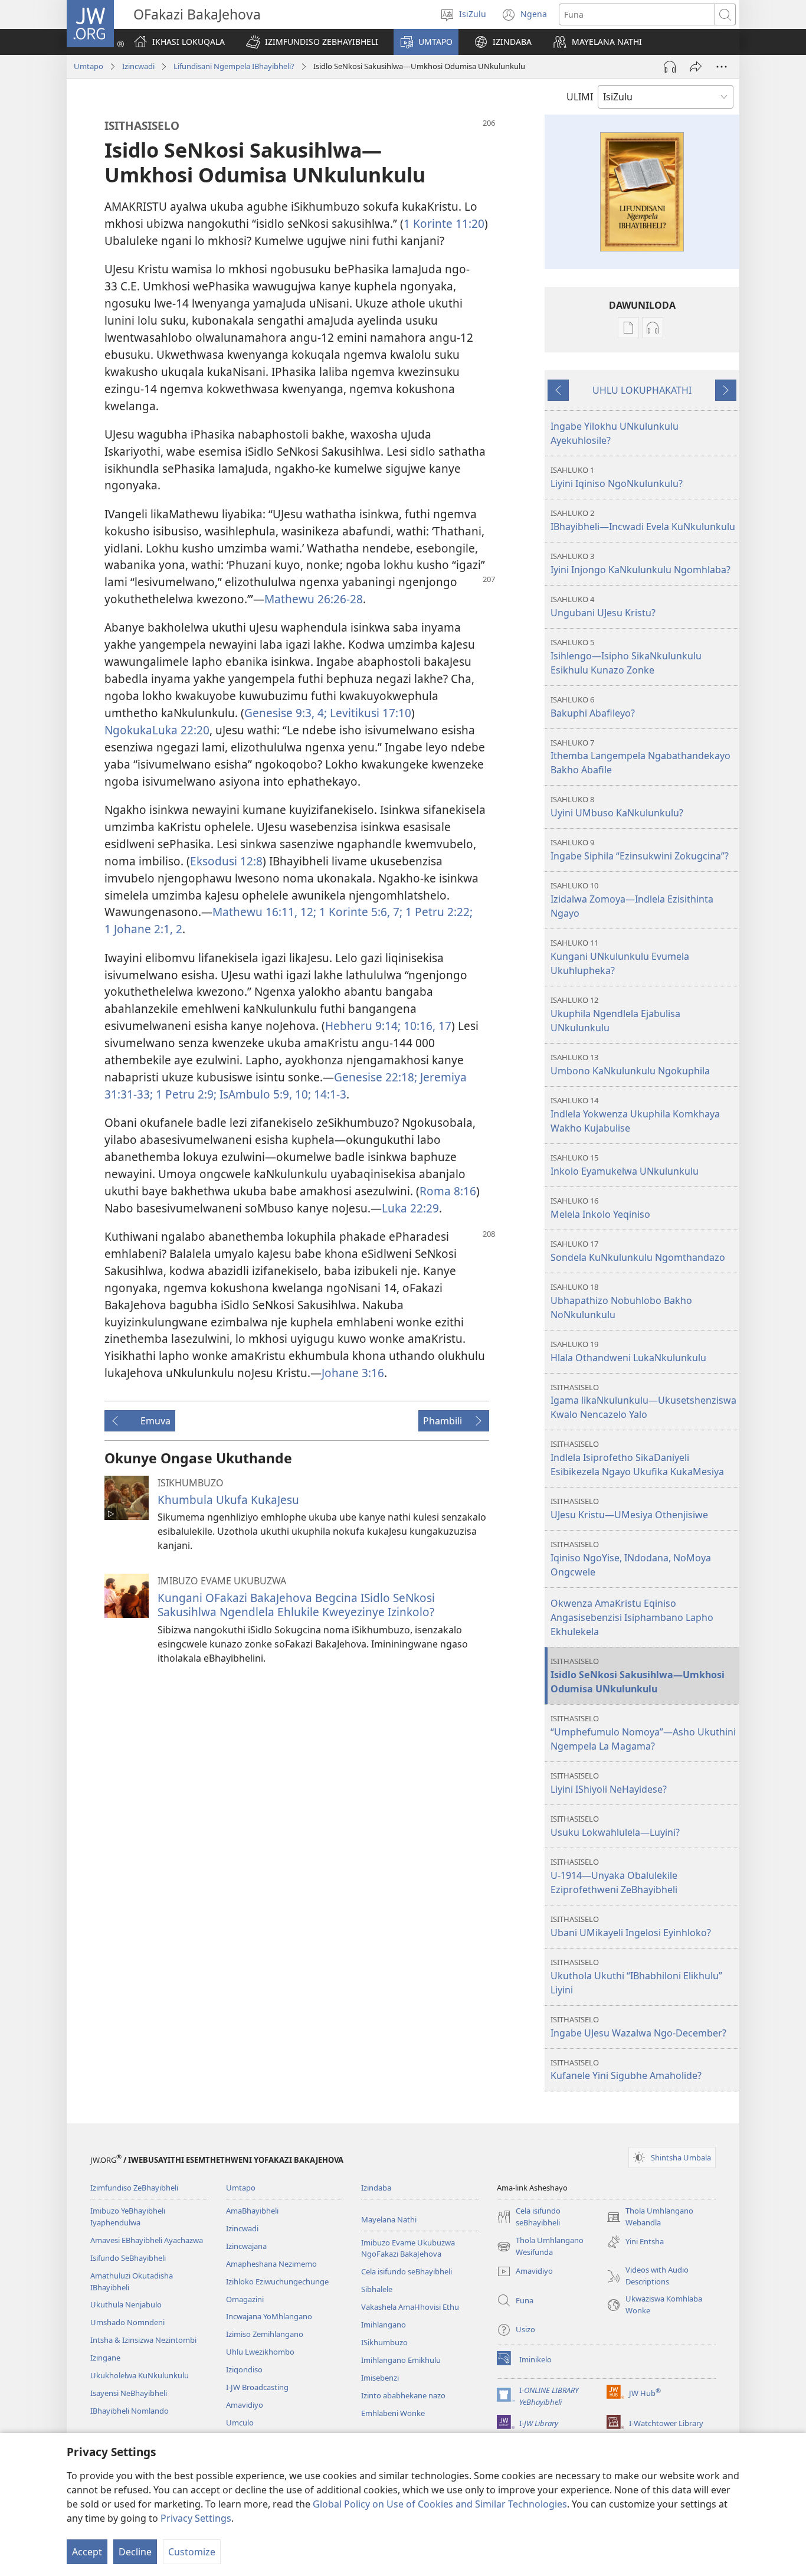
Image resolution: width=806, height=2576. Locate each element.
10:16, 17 (427, 1026)
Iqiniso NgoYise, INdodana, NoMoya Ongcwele (631, 1559)
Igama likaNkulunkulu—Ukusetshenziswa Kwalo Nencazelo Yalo (643, 1402)
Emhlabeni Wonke (393, 2413)
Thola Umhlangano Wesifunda (540, 2247)
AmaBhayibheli (252, 2211)
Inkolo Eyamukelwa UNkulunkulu (625, 1165)
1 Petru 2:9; (188, 1094)
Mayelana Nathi (389, 2219)
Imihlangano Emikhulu (401, 2360)
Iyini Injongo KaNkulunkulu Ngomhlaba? (640, 563)
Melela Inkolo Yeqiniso (600, 1208)
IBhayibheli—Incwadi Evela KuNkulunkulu (643, 520)
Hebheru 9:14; (364, 1026)
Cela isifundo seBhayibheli (407, 2271)
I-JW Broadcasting (257, 2387)
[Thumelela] (696, 67)
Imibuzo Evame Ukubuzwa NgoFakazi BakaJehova (408, 2248)
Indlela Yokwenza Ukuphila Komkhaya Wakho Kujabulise (635, 1115)
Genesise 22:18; (377, 1077)
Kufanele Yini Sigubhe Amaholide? (626, 2070)
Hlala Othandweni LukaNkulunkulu (628, 1351)
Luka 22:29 (410, 1208)
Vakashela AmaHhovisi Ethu (410, 2307)
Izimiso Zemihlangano (265, 2334)
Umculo (240, 2423)
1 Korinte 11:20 (444, 223)
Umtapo (89, 66)
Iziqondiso (244, 2369)
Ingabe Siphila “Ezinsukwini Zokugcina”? (640, 850)
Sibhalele (377, 2289)
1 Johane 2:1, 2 (143, 929)
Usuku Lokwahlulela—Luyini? (615, 1826)
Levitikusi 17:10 (371, 713)
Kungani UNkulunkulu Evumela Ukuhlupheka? (620, 957)
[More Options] (722, 67)
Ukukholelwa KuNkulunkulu (140, 2375)
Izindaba (376, 2188)
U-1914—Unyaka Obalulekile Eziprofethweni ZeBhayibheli (614, 1876)
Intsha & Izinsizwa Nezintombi (143, 2340)
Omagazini (245, 2299)
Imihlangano (384, 2325)
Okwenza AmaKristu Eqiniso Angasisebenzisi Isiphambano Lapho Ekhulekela (632, 1617)
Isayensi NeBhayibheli (129, 2393)
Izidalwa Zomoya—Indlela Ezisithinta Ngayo (632, 900)
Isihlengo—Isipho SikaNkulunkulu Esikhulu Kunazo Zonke (626, 657)
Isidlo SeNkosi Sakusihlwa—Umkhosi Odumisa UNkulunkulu (638, 1676)
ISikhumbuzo (384, 2342)
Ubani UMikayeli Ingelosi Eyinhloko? (631, 1926)
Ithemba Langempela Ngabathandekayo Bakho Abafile (640, 757)
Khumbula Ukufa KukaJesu (228, 1500)
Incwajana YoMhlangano (269, 2316)
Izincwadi (138, 66)
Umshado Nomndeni (127, 2322)
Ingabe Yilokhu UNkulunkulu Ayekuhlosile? (615, 433)
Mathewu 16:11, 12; (266, 912)
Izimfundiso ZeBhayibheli (134, 2188)
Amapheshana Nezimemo (271, 2264)
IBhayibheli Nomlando (130, 2411)
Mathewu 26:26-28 (314, 599)
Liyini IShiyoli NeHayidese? (609, 1783)
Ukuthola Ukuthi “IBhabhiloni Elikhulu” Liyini (636, 1977)
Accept (87, 2552)
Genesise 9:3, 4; (287, 713)
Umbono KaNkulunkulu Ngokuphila (630, 1065)
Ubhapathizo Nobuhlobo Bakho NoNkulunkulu (621, 1301)
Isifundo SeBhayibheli (128, 2258)
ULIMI (580, 97)
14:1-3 (330, 1094)
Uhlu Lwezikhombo (260, 2352)
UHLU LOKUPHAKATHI (642, 390)
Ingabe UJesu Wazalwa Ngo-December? (638, 2027)
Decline (135, 2552)
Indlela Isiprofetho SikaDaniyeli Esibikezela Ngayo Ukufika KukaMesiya (637, 1458)
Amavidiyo (245, 2405)
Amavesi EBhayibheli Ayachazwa (147, 2240)
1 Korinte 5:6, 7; (362, 912)
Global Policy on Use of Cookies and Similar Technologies (440, 2504)
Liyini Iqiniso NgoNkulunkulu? (617, 477)
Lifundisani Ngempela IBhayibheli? (234, 66)
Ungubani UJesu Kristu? (603, 607)
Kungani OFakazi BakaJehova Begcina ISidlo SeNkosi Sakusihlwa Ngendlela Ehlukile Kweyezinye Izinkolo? (296, 1605)
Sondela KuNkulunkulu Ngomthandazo (638, 1251)
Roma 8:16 (448, 1191)
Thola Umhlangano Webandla (650, 2217)
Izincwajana (246, 2246)
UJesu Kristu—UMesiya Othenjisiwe (629, 1508)
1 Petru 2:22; (439, 912)
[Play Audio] (670, 67)
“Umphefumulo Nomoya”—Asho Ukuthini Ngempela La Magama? (643, 1733)
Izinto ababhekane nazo (403, 2395)
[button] (312, 42)
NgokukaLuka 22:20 (157, 730)
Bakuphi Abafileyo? (593, 707)
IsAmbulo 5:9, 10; (267, 1094)
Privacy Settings (196, 2518)
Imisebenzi (380, 2378)
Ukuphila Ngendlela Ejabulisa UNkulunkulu (615, 1014)
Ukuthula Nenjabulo (126, 2304)
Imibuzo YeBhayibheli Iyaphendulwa (128, 2217)
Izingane (105, 2358)
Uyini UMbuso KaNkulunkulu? (617, 807)
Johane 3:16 (353, 1373)
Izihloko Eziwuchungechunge (277, 2281)
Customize (192, 2552)
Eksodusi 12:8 (226, 861)
